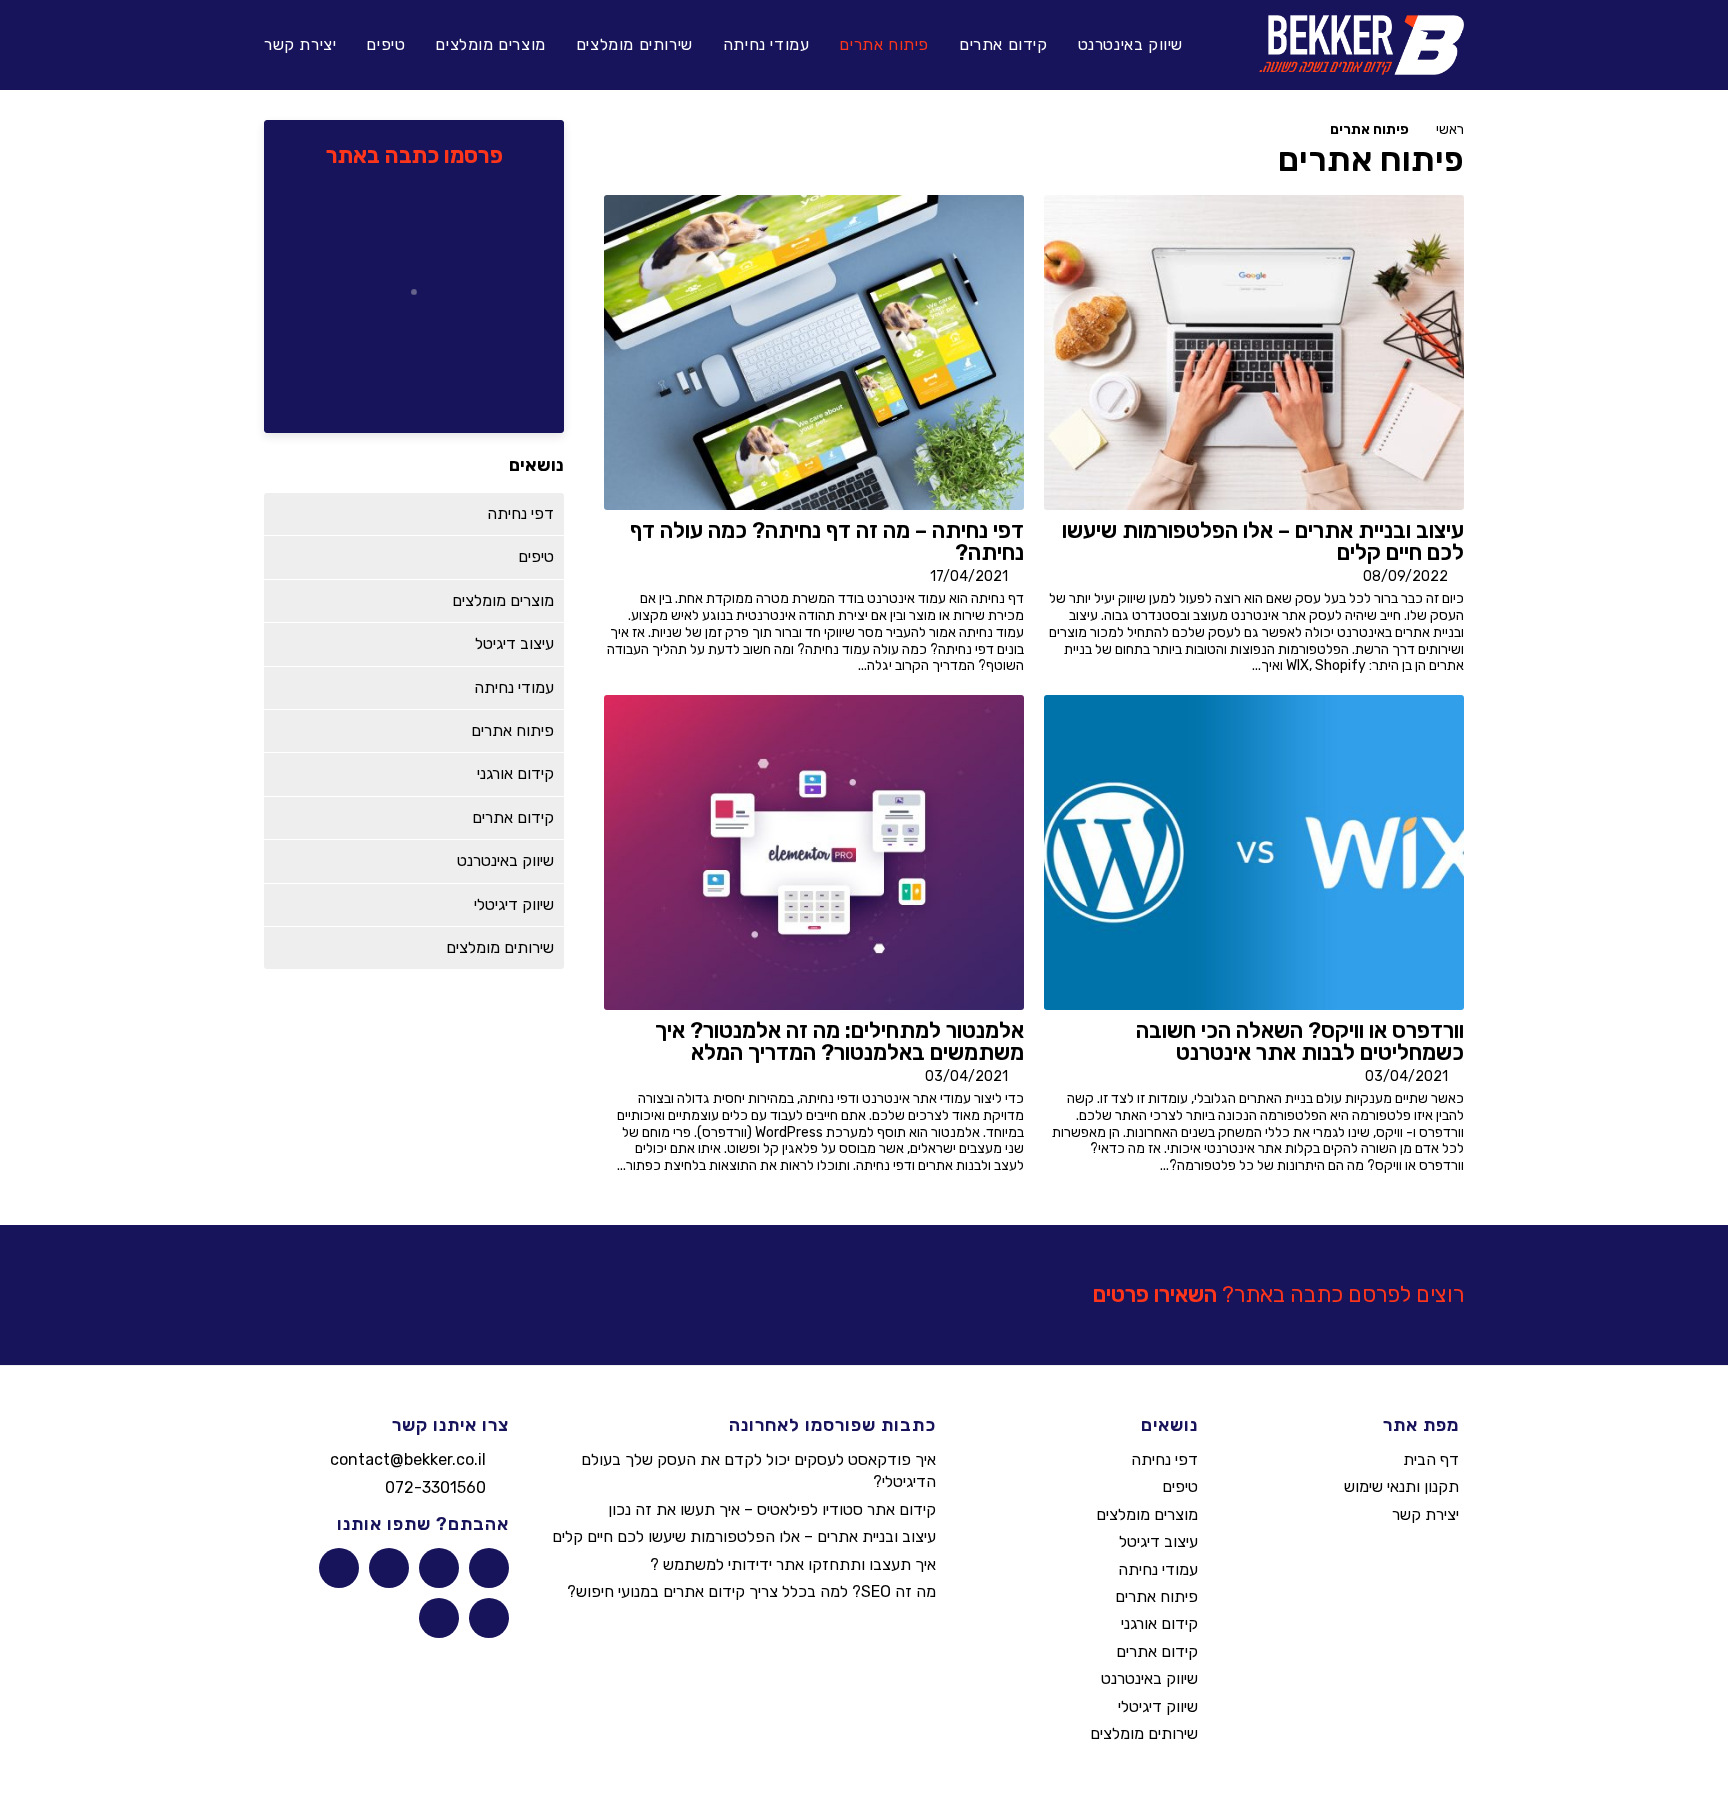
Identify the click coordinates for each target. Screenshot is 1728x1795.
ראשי (1450, 129)
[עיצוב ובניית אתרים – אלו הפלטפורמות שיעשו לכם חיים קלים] (1254, 352)
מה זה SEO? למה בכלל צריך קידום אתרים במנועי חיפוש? (751, 1591)
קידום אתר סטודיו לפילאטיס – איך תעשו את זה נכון (772, 1509)
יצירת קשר (1425, 1514)
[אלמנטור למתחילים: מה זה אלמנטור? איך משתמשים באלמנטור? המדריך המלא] (814, 851)
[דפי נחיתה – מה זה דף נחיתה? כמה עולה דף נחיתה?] (814, 352)
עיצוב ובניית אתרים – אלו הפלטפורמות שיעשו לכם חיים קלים (744, 1536)
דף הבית (1431, 1459)
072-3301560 (435, 1487)
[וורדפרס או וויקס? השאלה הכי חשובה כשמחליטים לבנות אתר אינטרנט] (1254, 851)
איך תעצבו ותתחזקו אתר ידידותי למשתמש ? (793, 1564)
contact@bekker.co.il (408, 1459)
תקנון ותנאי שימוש (1401, 1486)
